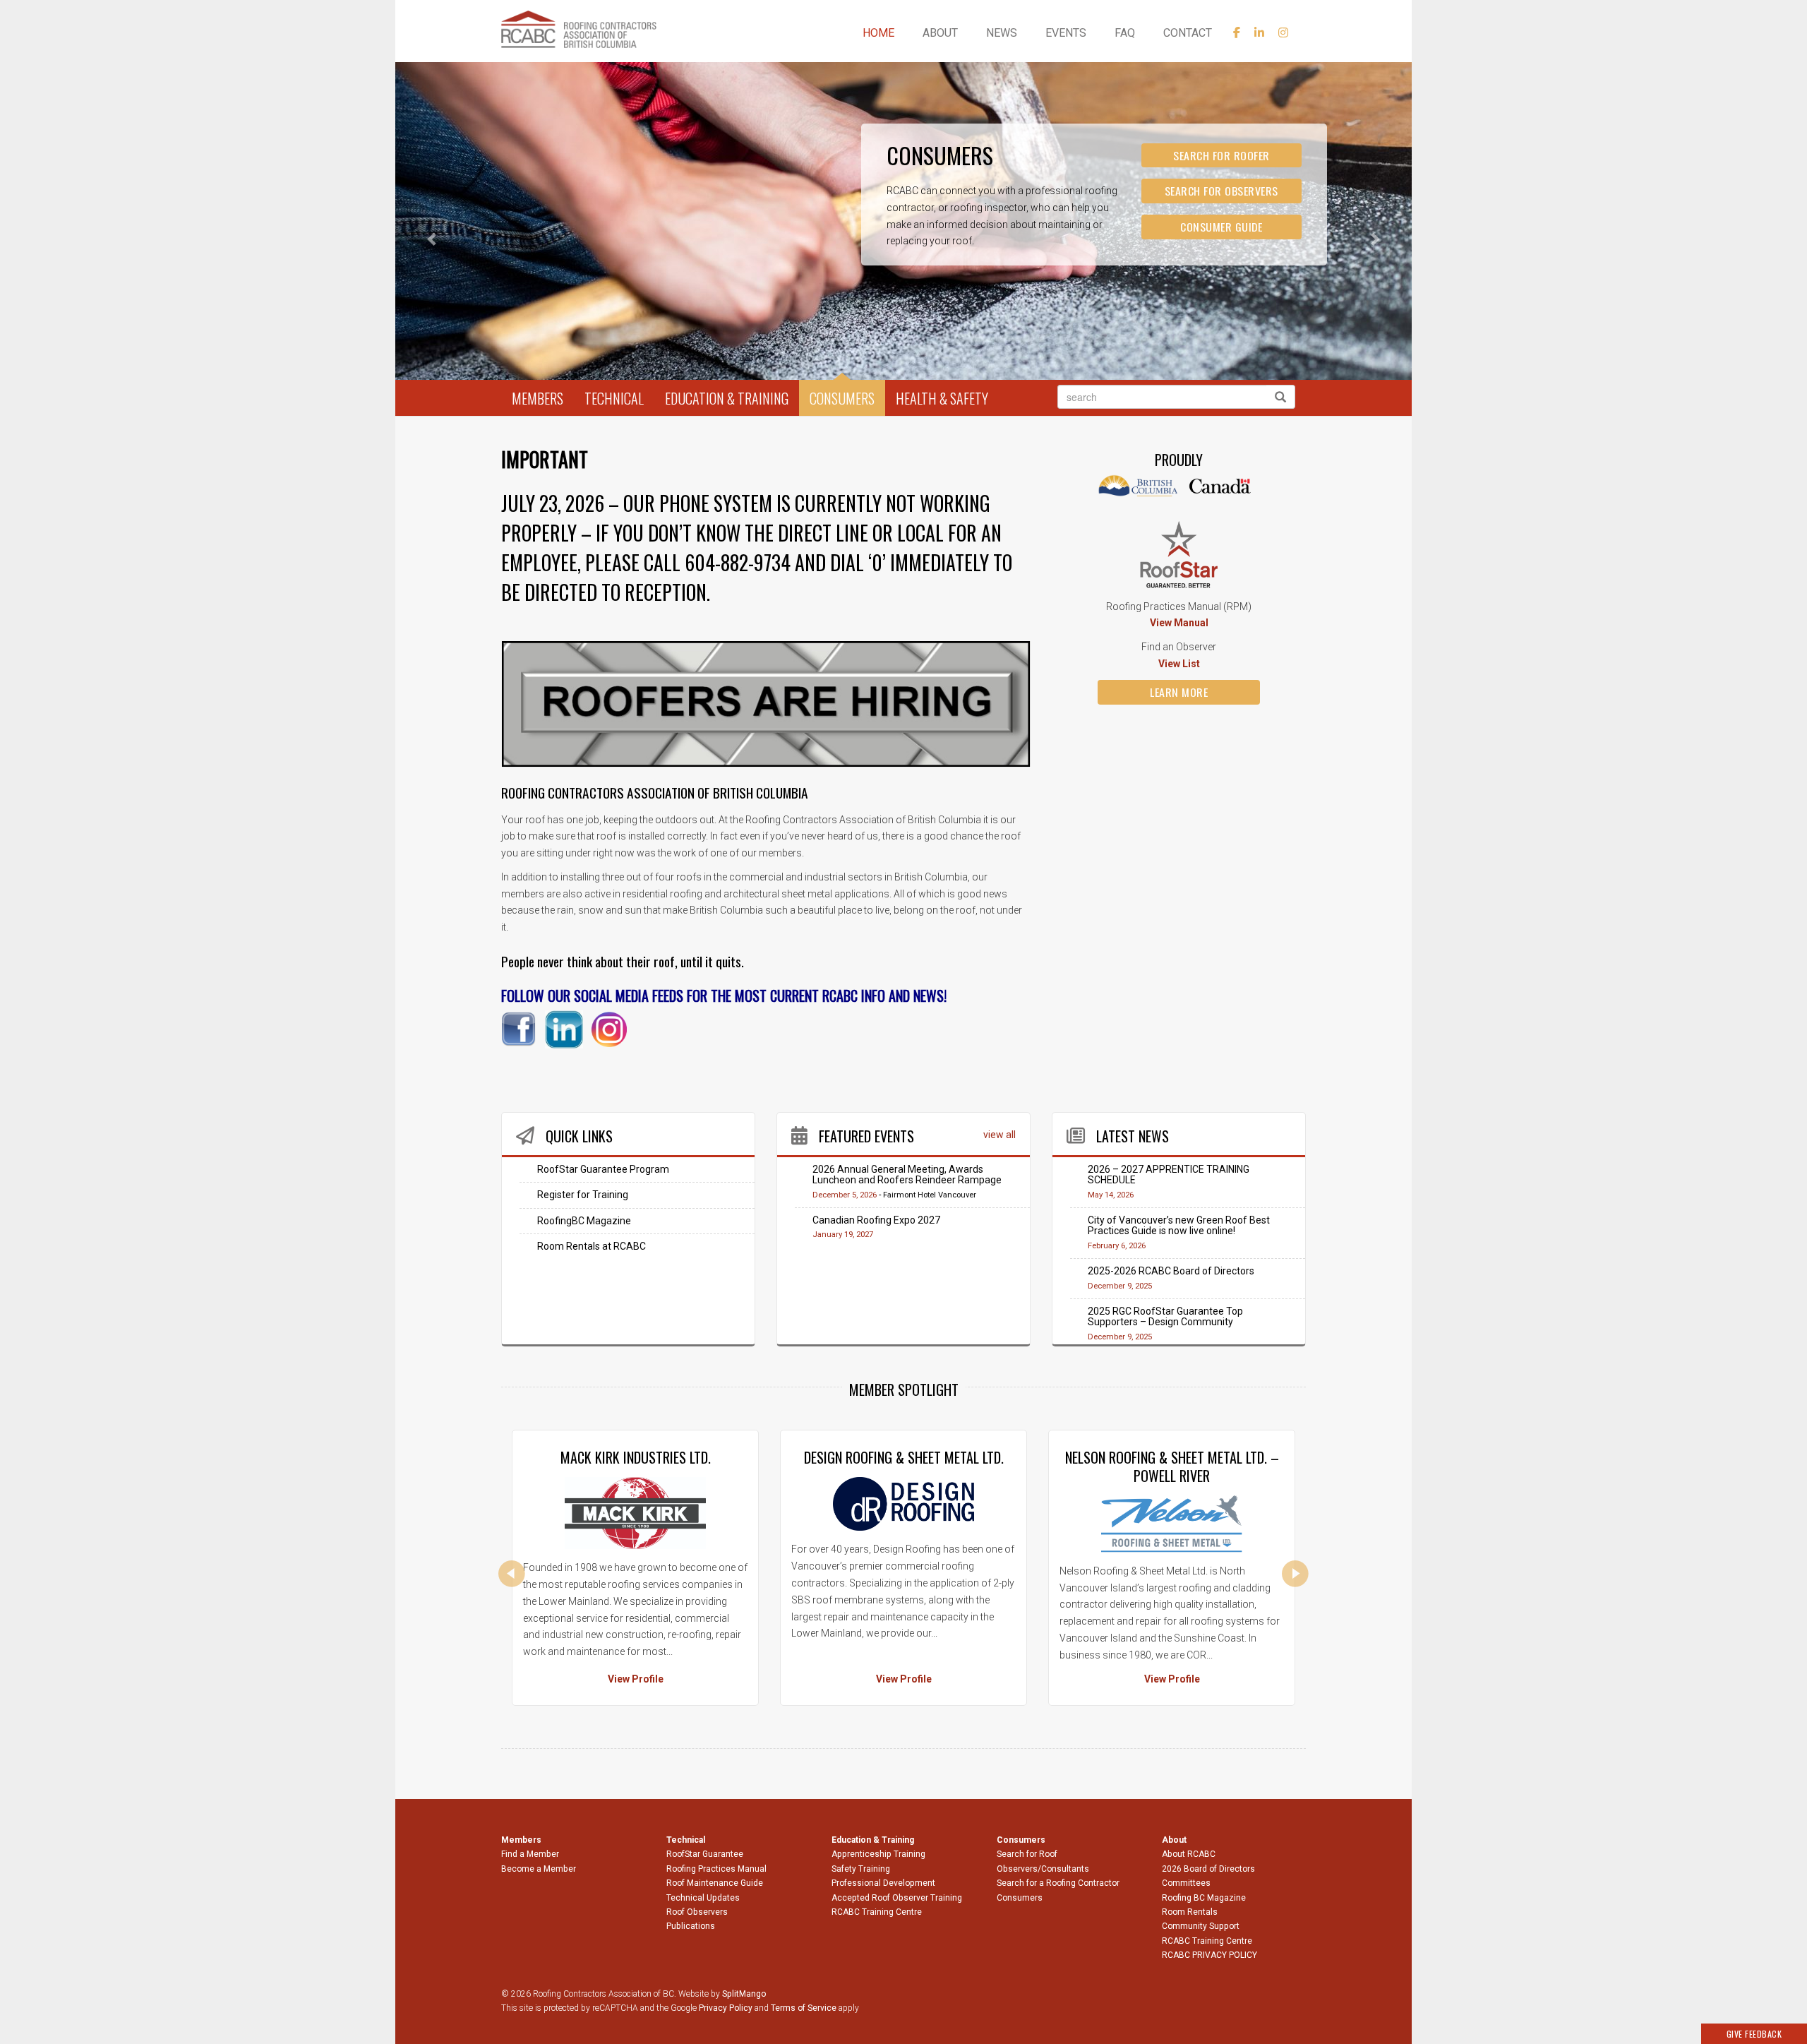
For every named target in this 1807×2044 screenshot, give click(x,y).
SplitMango (744, 1994)
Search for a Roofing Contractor (1058, 1883)
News (1002, 33)
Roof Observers (697, 1912)
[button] (472, 239)
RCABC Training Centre (877, 1912)
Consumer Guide (1221, 227)
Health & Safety (942, 398)
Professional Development (883, 1883)
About (940, 33)
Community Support (1201, 1926)
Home (878, 33)
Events (1066, 33)
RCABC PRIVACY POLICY (1209, 1955)
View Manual (1179, 623)
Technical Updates (703, 1898)
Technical (614, 398)
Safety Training (861, 1869)
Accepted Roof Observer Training (897, 1898)
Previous (512, 1574)
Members (538, 398)
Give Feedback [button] (1754, 2034)
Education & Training (727, 398)
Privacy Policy (726, 2008)
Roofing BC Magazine (1204, 1898)
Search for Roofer (1221, 155)
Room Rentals (1190, 1912)
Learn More (1179, 692)
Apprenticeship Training (878, 1854)
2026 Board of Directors (1208, 1869)
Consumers (842, 398)
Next (1295, 1574)
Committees (1186, 1883)
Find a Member (530, 1854)
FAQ (1125, 33)
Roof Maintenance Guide (715, 1883)
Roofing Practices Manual (716, 1869)
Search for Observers (1221, 191)
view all (999, 1135)
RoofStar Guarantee (705, 1854)
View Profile (636, 1679)
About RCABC (1189, 1854)
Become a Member (539, 1869)
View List (1179, 664)
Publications (691, 1926)
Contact (1188, 33)
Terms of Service (804, 2008)
